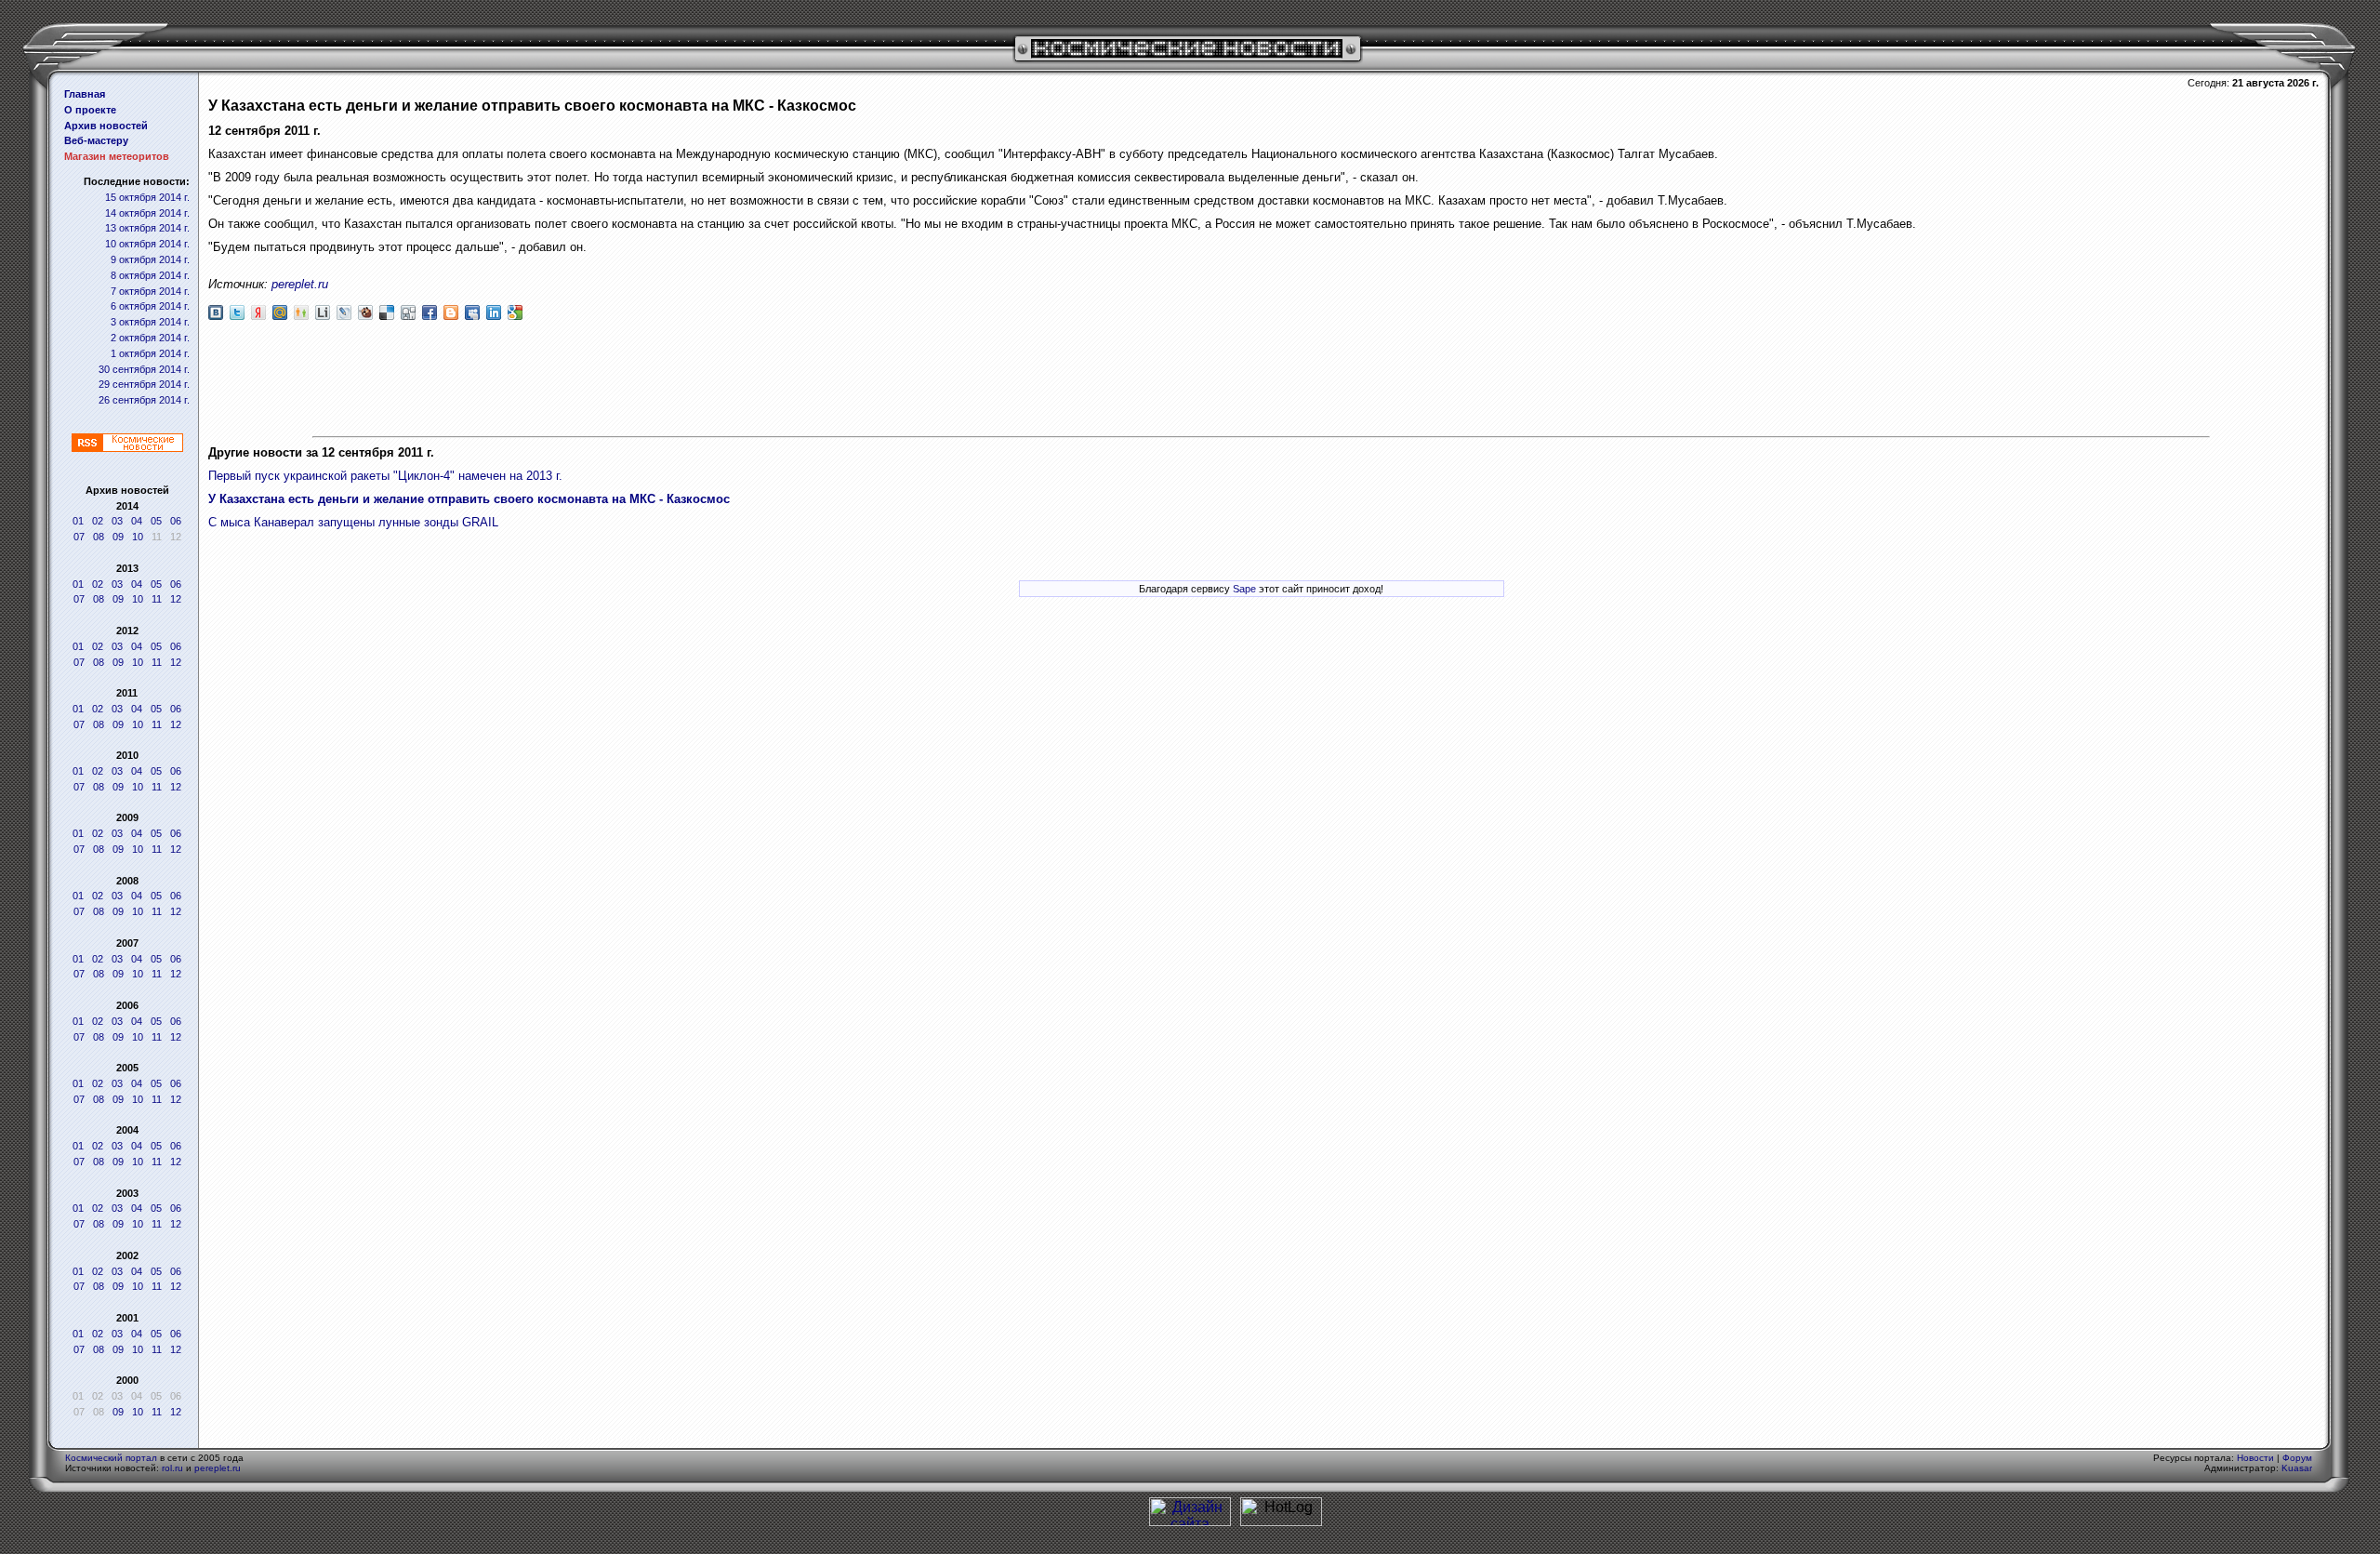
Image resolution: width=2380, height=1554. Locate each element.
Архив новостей (106, 126)
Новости (2255, 1458)
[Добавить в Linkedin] (494, 312)
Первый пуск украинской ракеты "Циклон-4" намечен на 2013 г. (385, 476)
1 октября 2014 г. (150, 353)
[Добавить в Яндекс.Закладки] (258, 312)
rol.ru (172, 1468)
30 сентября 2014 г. (144, 369)
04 (137, 521)
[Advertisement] (1262, 380)
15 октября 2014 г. (147, 197)
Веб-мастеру (96, 140)
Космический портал (111, 1458)
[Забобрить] (365, 312)
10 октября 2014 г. (147, 244)
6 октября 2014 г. (150, 306)
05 (156, 521)
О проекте (90, 110)
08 (99, 537)
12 (176, 599)
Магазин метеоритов (117, 156)
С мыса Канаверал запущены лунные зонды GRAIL (353, 522)
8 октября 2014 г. (150, 275)
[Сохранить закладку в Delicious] (387, 312)
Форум (2297, 1458)
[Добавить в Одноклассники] (301, 312)
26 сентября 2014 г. (144, 400)
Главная (85, 94)
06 (176, 521)
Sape (1244, 589)
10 (138, 537)
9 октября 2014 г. (150, 259)
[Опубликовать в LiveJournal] (344, 312)
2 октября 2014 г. (150, 338)
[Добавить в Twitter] (237, 312)
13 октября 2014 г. (147, 228)
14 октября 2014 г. (147, 213)
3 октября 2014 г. (150, 322)
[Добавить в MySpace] (472, 312)
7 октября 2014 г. (150, 291)
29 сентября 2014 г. (144, 384)
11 (157, 599)
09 (118, 537)
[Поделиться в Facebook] (430, 312)
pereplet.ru (300, 284)
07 (79, 537)
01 (78, 521)
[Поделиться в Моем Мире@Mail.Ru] (280, 312)
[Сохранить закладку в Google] (515, 312)
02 (98, 521)
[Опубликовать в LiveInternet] (323, 312)
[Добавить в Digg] (408, 312)
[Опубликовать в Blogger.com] (451, 312)
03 (117, 521)
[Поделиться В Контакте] (216, 312)
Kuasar (2297, 1468)
